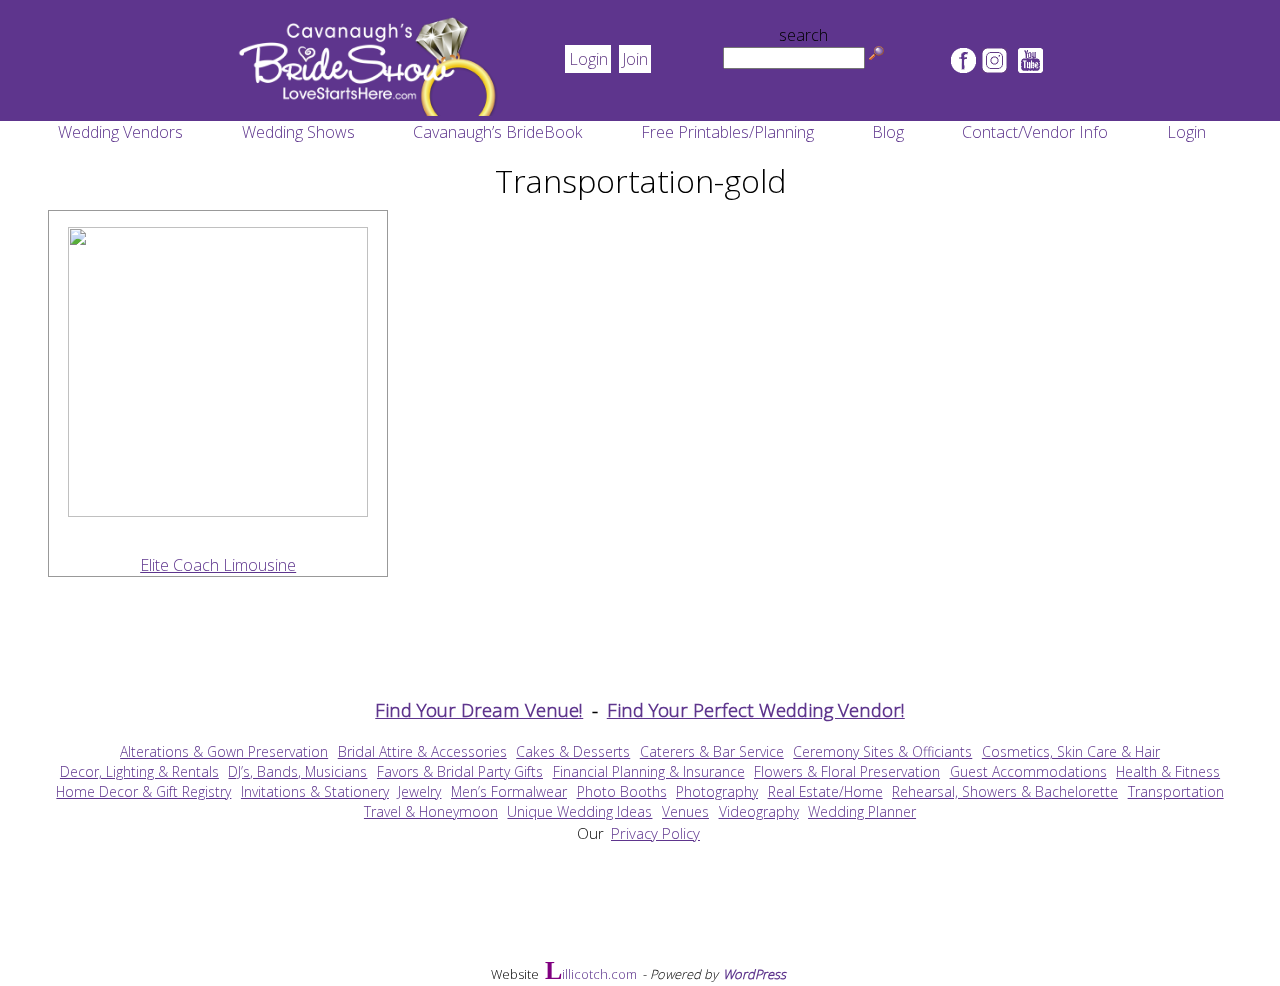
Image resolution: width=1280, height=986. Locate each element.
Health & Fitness (1168, 771)
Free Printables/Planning (727, 132)
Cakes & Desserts (573, 751)
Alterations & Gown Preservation (224, 751)
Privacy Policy (655, 833)
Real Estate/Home (825, 791)
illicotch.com (591, 973)
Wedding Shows (298, 132)
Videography (759, 811)
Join (635, 59)
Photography (717, 791)
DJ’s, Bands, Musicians (297, 771)
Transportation (1176, 791)
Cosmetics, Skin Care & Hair (1071, 751)
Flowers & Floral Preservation (847, 771)
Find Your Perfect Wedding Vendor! (756, 709)
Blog (888, 132)
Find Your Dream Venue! (479, 709)
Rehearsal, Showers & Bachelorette (1005, 791)
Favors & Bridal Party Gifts (460, 771)
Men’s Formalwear (509, 791)
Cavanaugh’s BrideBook (497, 132)
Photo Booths (622, 791)
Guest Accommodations (1028, 771)
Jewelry (419, 791)
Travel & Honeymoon (431, 811)
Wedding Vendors (120, 132)
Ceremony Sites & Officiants (882, 751)
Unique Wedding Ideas (579, 811)
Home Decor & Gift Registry (143, 791)
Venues (685, 811)
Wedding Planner (862, 811)
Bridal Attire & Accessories (422, 751)
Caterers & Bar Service (712, 751)
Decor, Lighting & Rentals (139, 771)
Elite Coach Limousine (218, 565)
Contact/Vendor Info (1035, 132)
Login (588, 59)
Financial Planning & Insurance (649, 771)
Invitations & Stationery (315, 791)
